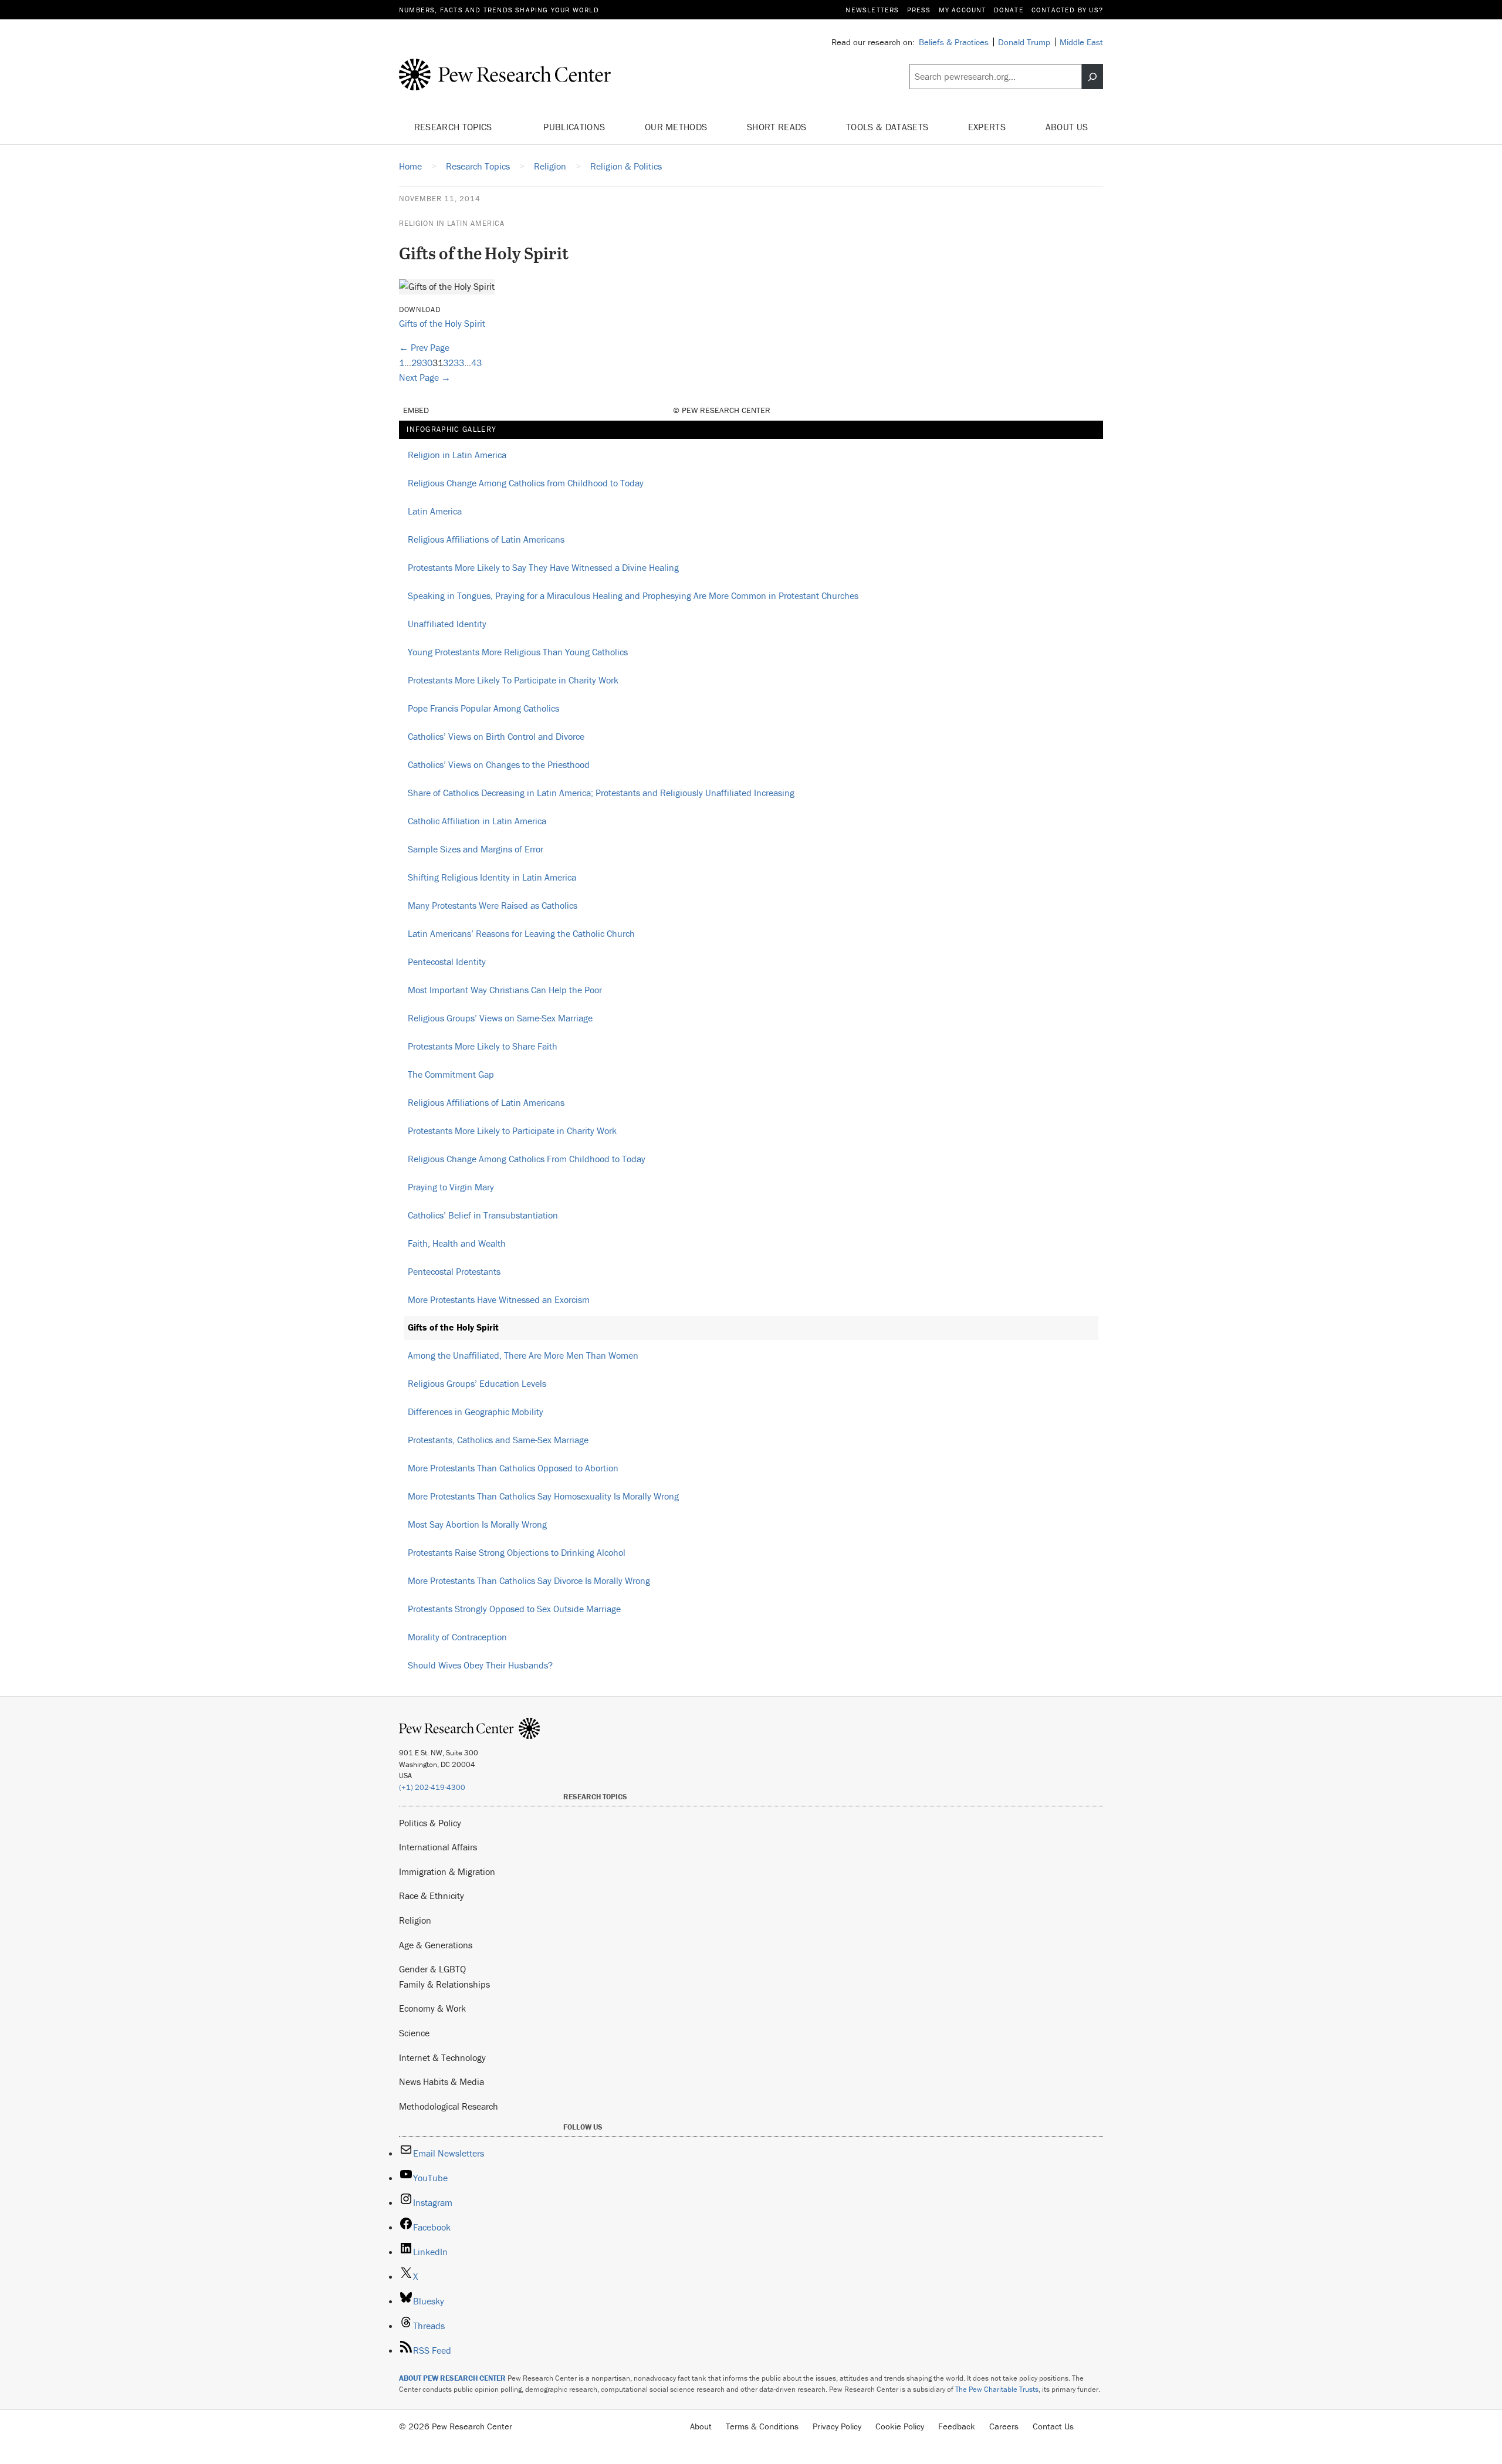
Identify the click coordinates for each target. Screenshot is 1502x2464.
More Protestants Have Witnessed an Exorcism (499, 1299)
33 (459, 363)
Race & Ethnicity (432, 1896)
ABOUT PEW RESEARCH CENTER (452, 2378)
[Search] (1092, 77)
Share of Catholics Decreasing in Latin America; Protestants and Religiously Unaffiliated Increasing (601, 793)
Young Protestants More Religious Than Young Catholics (518, 652)
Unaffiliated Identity (447, 624)
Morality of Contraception (457, 1637)
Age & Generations (436, 1945)
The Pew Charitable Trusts (997, 2389)
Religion (415, 1920)
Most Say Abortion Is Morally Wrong (477, 1524)
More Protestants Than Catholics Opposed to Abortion (513, 1468)
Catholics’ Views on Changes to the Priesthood (499, 764)
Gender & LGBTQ (432, 1969)
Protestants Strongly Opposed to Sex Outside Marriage (514, 1609)
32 (448, 363)
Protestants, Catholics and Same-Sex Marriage (498, 1440)
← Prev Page (424, 347)
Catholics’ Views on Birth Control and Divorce (496, 736)
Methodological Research (449, 2106)
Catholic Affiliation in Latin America (477, 821)
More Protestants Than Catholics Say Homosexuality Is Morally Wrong (543, 1496)
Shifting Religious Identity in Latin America (492, 877)
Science (414, 2033)
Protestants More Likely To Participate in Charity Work (513, 680)
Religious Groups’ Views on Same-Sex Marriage (500, 1018)
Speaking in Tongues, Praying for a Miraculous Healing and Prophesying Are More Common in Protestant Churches (633, 595)
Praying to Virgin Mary (451, 1187)
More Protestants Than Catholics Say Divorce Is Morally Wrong (529, 1580)
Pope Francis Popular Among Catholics (483, 708)
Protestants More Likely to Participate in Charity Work (512, 1131)
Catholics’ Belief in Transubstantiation (483, 1215)
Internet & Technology (442, 2057)
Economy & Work (432, 2008)
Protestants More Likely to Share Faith (483, 1046)
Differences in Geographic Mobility (476, 1412)
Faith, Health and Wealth (457, 1243)
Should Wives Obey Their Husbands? (480, 1665)
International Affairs (438, 1847)
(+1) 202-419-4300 (432, 1787)
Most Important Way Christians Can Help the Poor (505, 990)
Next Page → (425, 377)
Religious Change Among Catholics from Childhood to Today (526, 483)
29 (417, 363)
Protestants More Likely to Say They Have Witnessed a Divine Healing (543, 567)
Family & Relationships (444, 1984)
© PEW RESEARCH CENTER (722, 410)
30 (427, 363)
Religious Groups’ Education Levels (477, 1383)
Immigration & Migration (447, 1871)
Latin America (435, 511)
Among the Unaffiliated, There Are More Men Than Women (523, 1355)
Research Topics (454, 127)
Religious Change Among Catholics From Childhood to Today (527, 1159)
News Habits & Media (442, 2081)
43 (476, 363)
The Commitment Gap (451, 1074)
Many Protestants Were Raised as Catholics (493, 905)
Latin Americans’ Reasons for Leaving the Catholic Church (521, 933)
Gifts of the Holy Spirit (442, 323)
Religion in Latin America (452, 223)
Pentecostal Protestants (454, 1271)
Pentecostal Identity (447, 962)
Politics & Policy (430, 1823)
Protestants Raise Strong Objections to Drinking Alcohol (517, 1552)
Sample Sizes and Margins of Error (476, 849)
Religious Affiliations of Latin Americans (486, 539)
